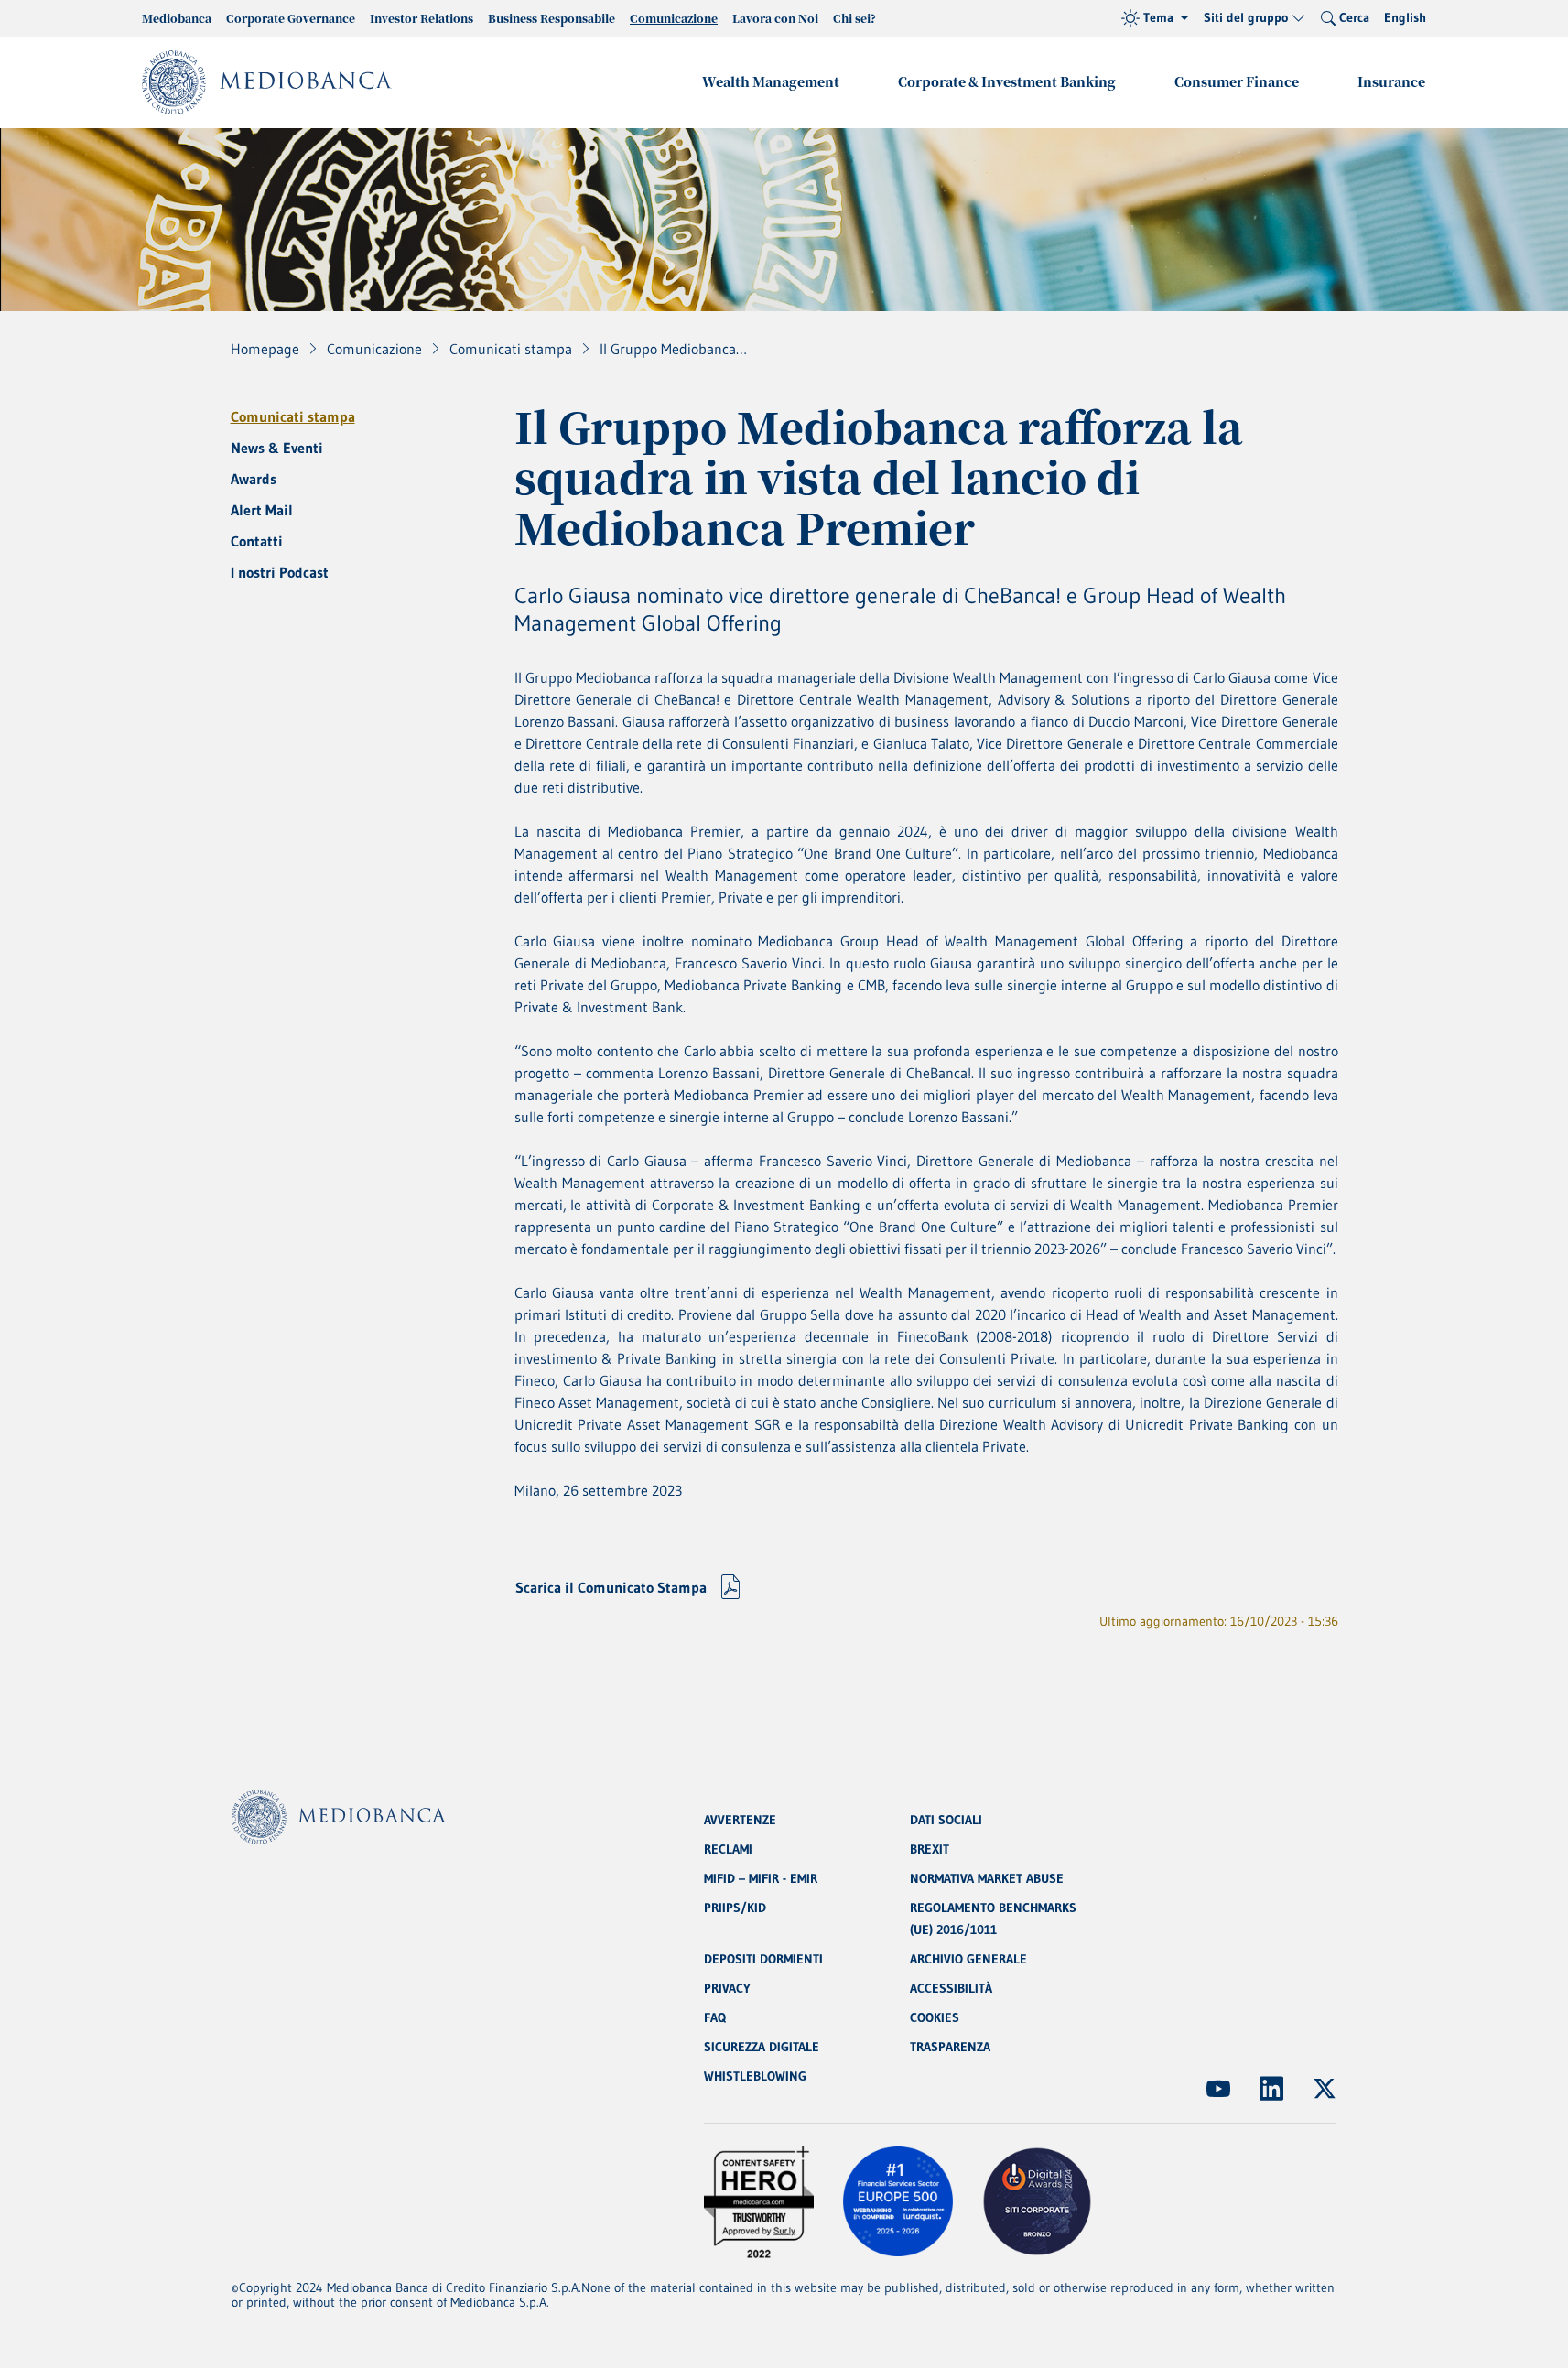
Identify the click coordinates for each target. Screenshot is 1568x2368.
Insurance (1391, 81)
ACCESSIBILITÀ (951, 1988)
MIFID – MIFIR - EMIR (761, 1878)
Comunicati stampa (293, 416)
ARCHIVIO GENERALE (968, 1959)
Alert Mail (262, 510)
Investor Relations (422, 18)
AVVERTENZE (740, 1820)
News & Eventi (277, 448)
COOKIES (935, 2017)
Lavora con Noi (775, 18)
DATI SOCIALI (946, 1820)
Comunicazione (674, 18)
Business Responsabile (552, 18)
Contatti (257, 541)
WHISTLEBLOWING (755, 2076)
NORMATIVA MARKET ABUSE (987, 1878)
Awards (254, 479)
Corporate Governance (291, 18)
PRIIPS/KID (735, 1908)
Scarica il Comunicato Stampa (611, 1587)
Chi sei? (854, 18)
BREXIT (930, 1849)
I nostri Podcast (280, 572)
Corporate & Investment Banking (1007, 81)
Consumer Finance (1237, 81)
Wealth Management (771, 81)
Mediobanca (177, 18)
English (1405, 17)
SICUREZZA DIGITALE (762, 2047)
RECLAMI (728, 1849)
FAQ (715, 2017)
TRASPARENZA (950, 2047)
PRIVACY (727, 1988)
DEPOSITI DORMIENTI (763, 1959)
